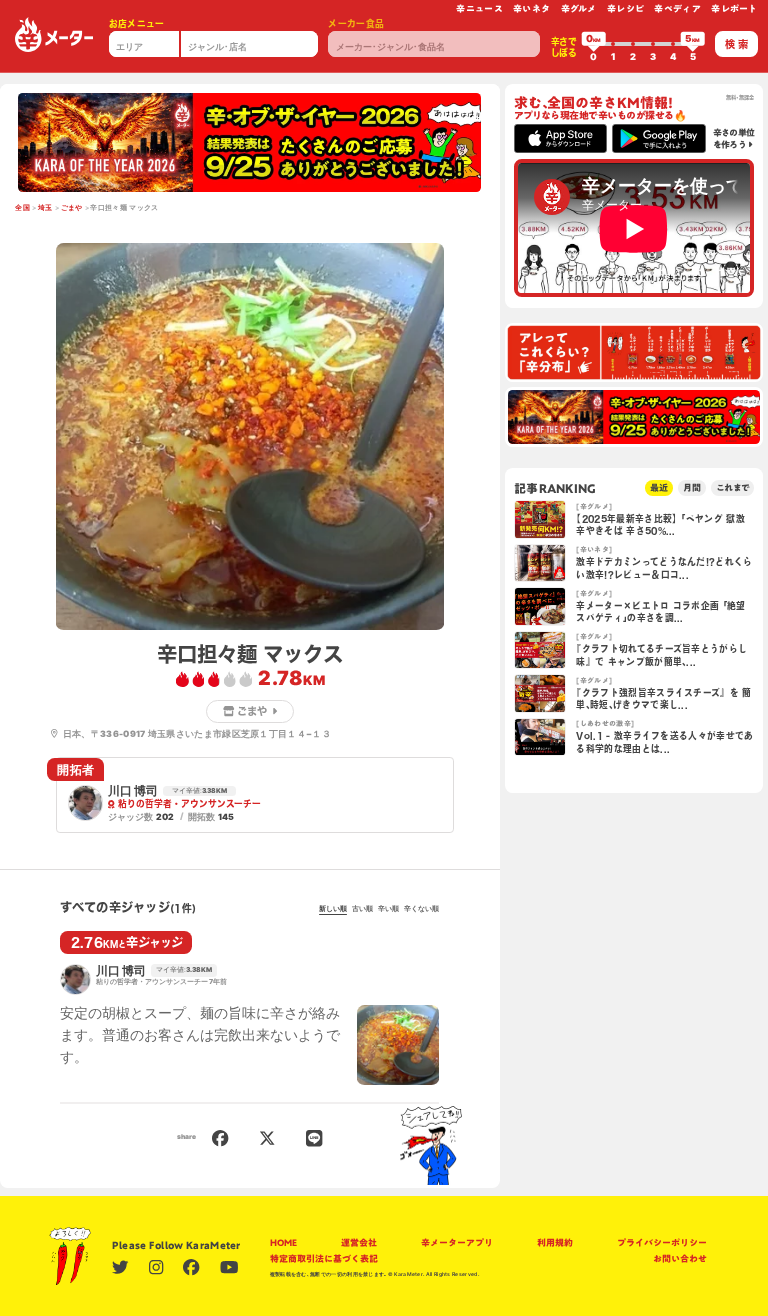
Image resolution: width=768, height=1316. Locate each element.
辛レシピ (625, 8)
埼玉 (45, 208)
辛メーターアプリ (457, 1242)
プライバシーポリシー (662, 1242)
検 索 (736, 44)
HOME (283, 1242)
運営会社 (359, 1242)
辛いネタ (531, 8)
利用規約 (555, 1242)
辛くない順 (421, 909)
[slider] (594, 44)
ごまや (72, 208)
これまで (732, 487)
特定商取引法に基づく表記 (324, 1258)
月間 (692, 487)
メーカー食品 (356, 23)
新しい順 (333, 909)
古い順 (362, 909)
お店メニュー (137, 23)
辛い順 (388, 909)
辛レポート (734, 8)
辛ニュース (479, 8)
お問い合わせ (680, 1258)
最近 (659, 487)
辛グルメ (579, 8)
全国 (22, 208)
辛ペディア (677, 8)
